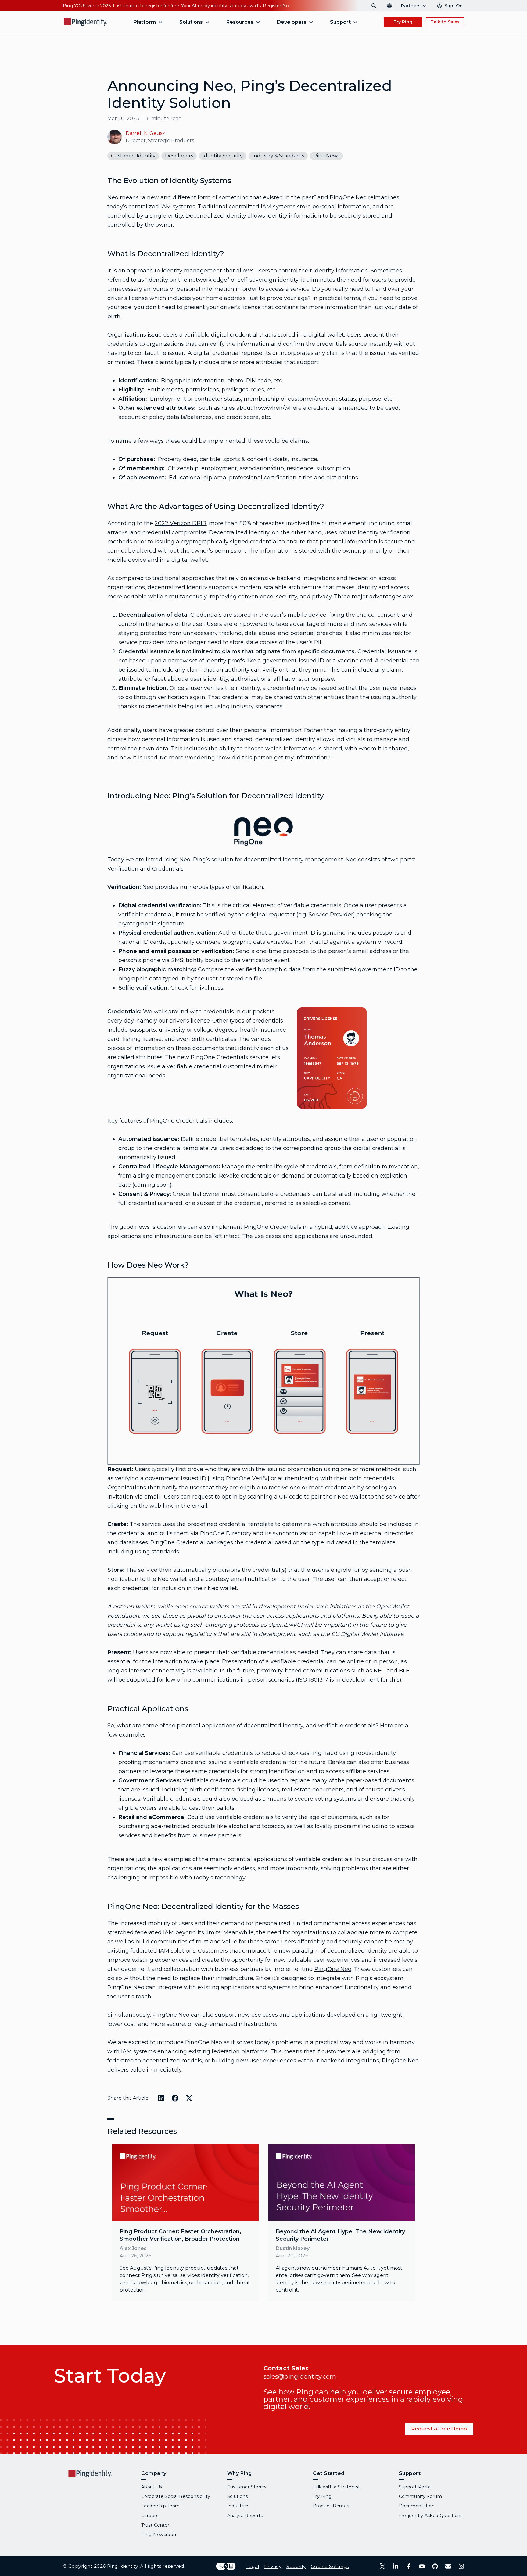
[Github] (435, 2566)
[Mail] (448, 2566)
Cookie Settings (330, 2566)
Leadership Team (161, 2506)
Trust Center (155, 2525)
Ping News (326, 156)
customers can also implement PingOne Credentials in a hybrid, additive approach (271, 1227)
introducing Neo (168, 860)
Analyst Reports (245, 2516)
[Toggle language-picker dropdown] (389, 6)
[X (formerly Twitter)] (383, 2566)
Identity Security (223, 156)
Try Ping (403, 22)
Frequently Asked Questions (431, 2516)
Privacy (273, 2566)
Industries (238, 2506)
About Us (152, 2487)
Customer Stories (247, 2487)
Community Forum (421, 2496)
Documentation (417, 2506)
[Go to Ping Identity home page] (86, 22)
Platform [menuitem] (145, 22)
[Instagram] (461, 2566)
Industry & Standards (278, 156)
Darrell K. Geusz (145, 133)
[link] (185, 2222)
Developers (179, 156)
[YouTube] (422, 2566)
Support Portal (415, 2487)
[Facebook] (409, 2566)
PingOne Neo (333, 1969)
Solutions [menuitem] (191, 22)
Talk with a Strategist (337, 2487)
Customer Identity (133, 156)
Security (296, 2566)
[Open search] (374, 6)
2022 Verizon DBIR (180, 523)
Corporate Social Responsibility (176, 2496)
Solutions (238, 2496)
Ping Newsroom (160, 2535)
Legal (252, 2566)
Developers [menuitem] (292, 22)
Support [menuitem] (340, 22)
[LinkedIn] (396, 2566)
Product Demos (331, 2506)
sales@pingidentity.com (300, 2376)
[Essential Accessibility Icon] (226, 2566)
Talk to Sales (445, 22)
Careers (150, 2516)
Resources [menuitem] (240, 22)
